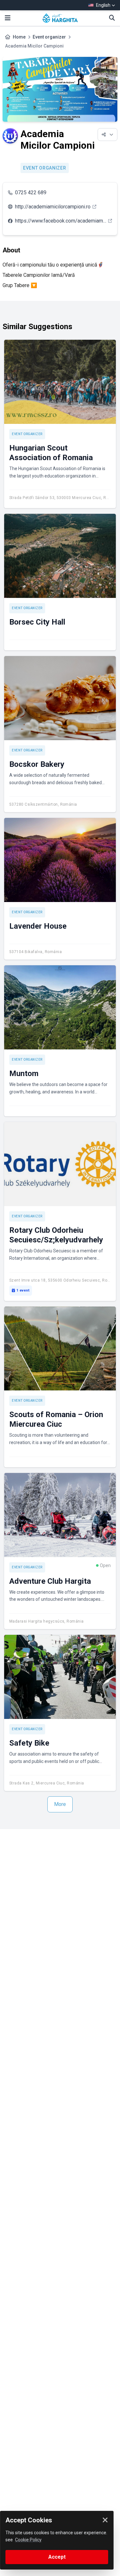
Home (19, 37)
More (60, 1804)
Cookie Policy (28, 2540)
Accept (57, 2557)
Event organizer (49, 37)
